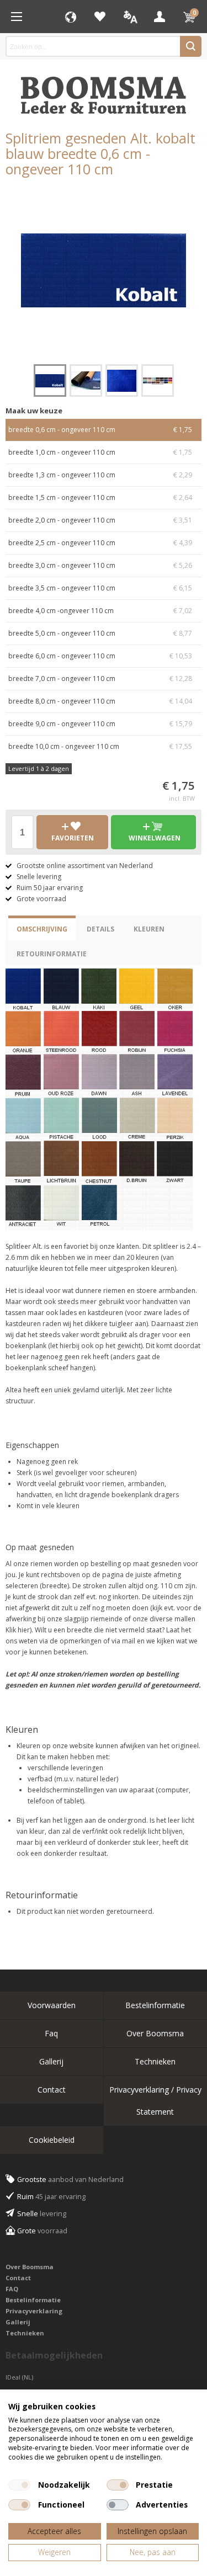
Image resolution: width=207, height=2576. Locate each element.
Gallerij (51, 2061)
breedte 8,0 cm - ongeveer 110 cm (100, 701)
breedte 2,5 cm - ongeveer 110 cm (100, 543)
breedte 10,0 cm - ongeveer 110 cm (100, 746)
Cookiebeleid (52, 2140)
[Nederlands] (130, 17)
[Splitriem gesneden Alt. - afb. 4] (158, 380)
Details (100, 929)
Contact (52, 2090)
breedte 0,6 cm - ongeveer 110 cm (100, 430)
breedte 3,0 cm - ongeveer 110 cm (100, 565)
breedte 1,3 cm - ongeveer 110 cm (100, 475)
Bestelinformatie (33, 2300)
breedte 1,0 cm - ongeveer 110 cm (100, 452)
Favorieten (100, 17)
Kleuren (149, 929)
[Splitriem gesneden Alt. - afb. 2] (86, 380)
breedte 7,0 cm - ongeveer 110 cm (100, 678)
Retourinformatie (52, 954)
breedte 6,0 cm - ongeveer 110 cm (100, 656)
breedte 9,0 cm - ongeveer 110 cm (100, 724)
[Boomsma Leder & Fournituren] (17, 17)
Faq (51, 2033)
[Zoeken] (191, 46)
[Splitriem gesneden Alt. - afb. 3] (122, 380)
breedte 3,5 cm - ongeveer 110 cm (100, 588)
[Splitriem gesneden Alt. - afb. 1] (104, 270)
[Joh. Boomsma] (104, 90)
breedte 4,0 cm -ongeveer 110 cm (100, 611)
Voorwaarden (52, 2005)
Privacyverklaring (34, 2311)
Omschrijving (42, 929)
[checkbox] (19, 2485)
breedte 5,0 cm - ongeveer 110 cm (100, 633)
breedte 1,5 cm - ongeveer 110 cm (100, 497)
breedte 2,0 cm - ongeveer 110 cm (100, 520)
